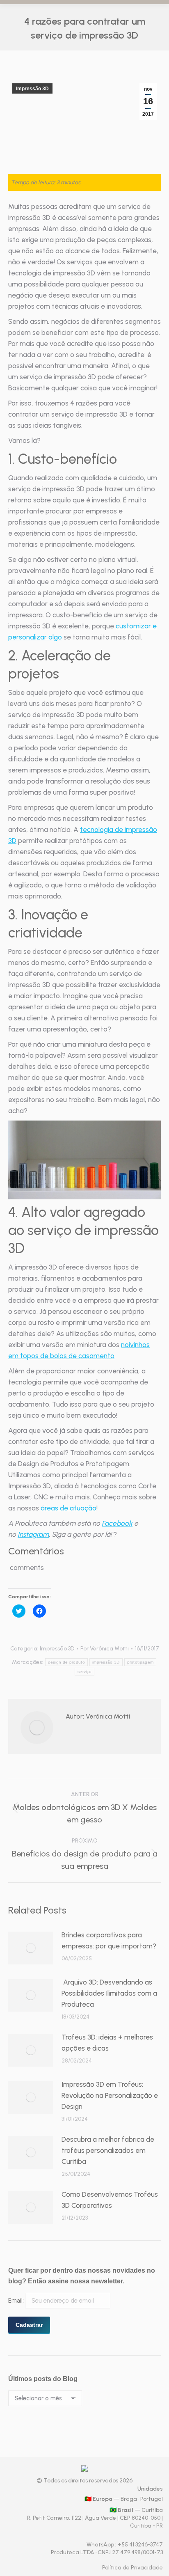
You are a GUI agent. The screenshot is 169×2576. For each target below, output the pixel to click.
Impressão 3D (32, 89)
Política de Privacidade (132, 2568)
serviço (84, 1672)
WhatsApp (101, 2545)
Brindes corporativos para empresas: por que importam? (109, 1940)
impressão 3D (106, 1662)
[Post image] (31, 1948)
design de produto (66, 1662)
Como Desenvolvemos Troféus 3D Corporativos (110, 2200)
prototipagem (140, 1662)
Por (105, 1649)
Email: (17, 2301)
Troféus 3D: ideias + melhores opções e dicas (107, 2043)
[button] (84, 1160)
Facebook (117, 1523)
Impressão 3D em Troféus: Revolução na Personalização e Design (110, 2095)
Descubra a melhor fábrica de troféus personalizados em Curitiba (108, 2150)
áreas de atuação (69, 1508)
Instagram (33, 1534)
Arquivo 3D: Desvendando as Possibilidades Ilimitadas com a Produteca (109, 1993)
